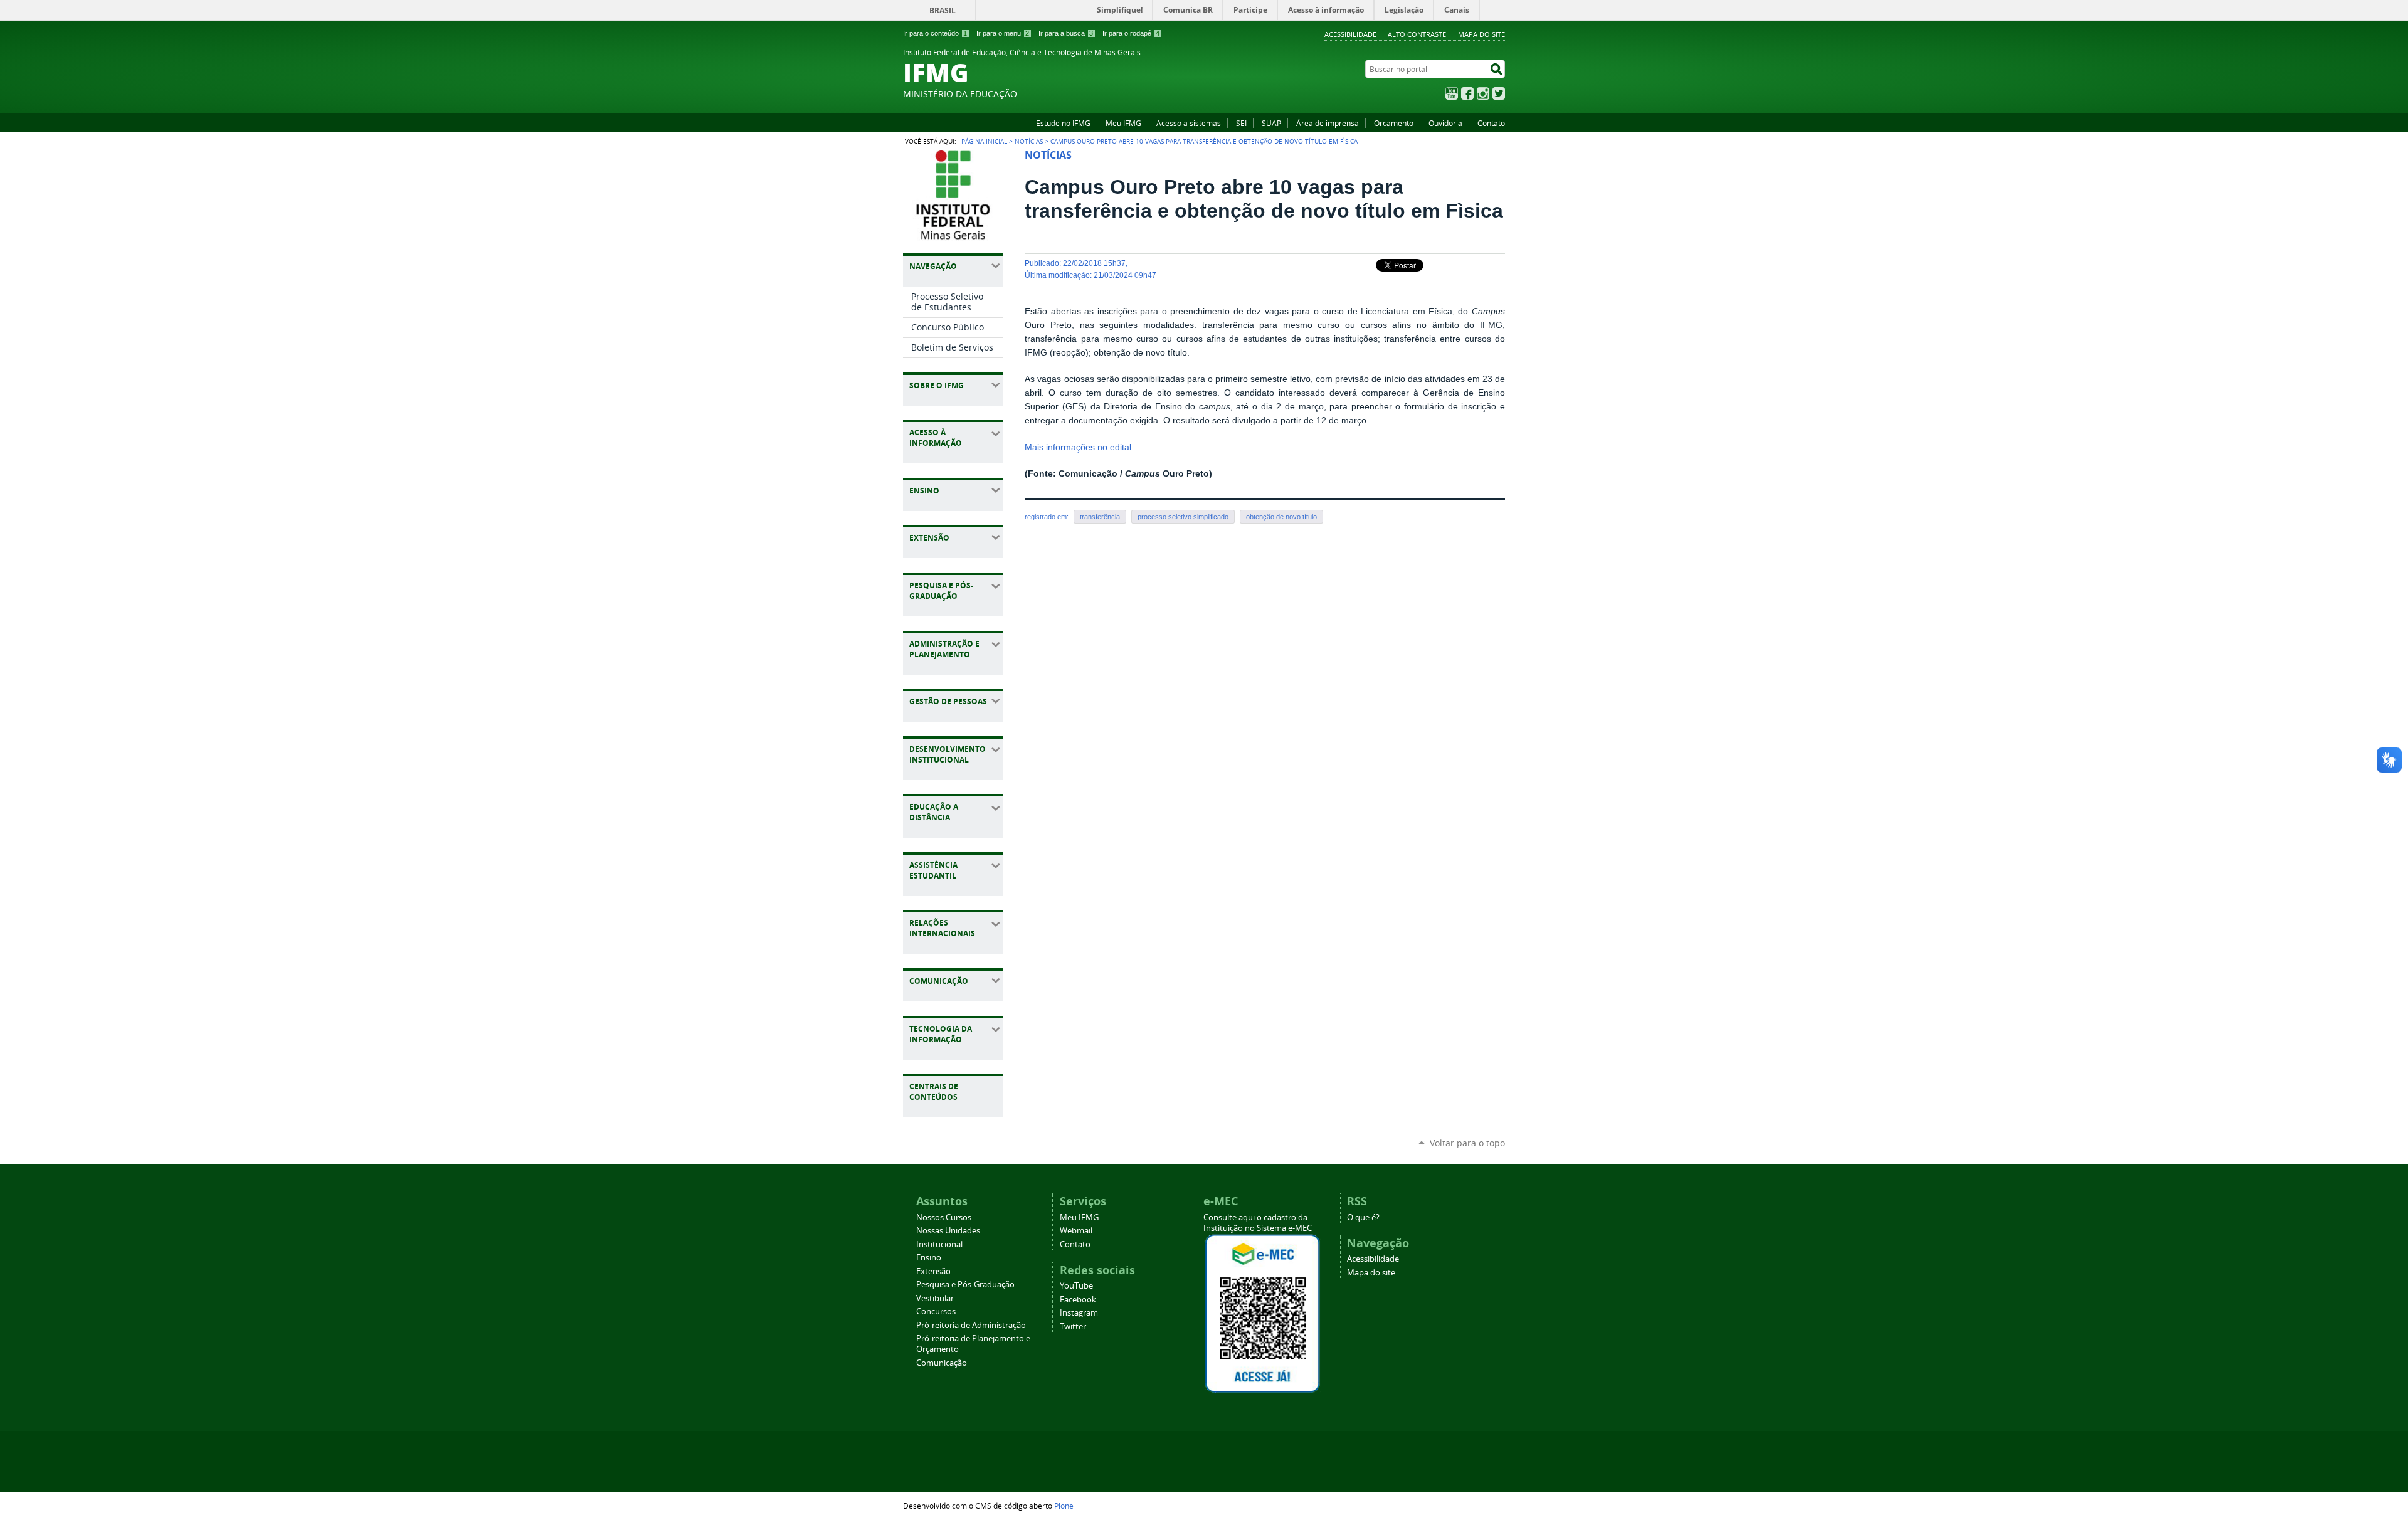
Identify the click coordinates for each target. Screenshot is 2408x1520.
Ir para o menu (1003, 33)
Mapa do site (1481, 34)
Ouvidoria (1445, 123)
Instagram (1483, 93)
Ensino (929, 1258)
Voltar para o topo (1467, 1143)
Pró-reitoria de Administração (971, 1325)
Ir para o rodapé (1131, 33)
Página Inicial (984, 141)
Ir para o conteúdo (935, 33)
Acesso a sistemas (1189, 123)
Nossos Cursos (944, 1217)
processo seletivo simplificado (1183, 517)
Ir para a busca (1066, 33)
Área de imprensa (1328, 123)
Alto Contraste (1417, 34)
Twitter (1499, 93)
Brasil (943, 10)
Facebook (1467, 93)
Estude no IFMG (1063, 123)
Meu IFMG (1123, 123)
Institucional (939, 1244)
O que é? (1363, 1217)
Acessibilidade (1350, 34)
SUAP (1271, 123)
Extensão (933, 1271)
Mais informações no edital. (1079, 447)
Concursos (936, 1312)
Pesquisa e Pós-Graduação (965, 1285)
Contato (1491, 123)
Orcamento (1394, 123)
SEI (1241, 123)
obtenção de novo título (1281, 517)
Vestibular (935, 1298)
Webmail (1076, 1231)
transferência (1100, 517)
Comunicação (942, 1363)
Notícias (1029, 141)
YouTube (1452, 93)
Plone (1064, 1506)
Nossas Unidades (948, 1231)
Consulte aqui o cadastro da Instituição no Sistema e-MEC (1258, 1223)
